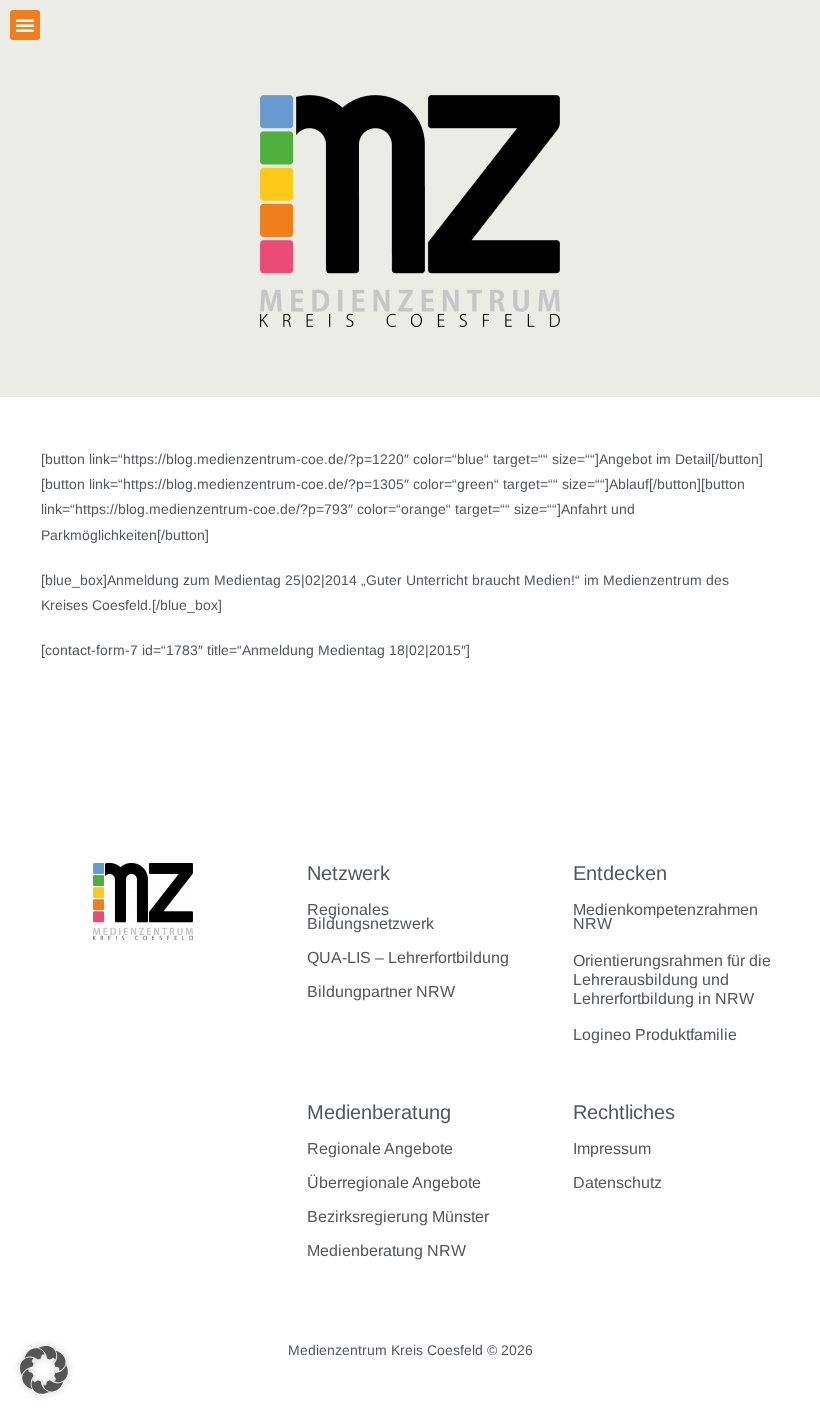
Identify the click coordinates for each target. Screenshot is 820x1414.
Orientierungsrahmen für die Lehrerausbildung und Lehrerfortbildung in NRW (672, 979)
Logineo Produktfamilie (655, 1034)
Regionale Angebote (380, 1148)
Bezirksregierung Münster (398, 1216)
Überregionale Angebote (394, 1182)
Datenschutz (617, 1182)
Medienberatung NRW (386, 1250)
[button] (25, 25)
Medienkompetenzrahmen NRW (665, 916)
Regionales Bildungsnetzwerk (370, 916)
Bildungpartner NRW (381, 991)
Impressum (612, 1148)
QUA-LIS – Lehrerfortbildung (408, 957)
